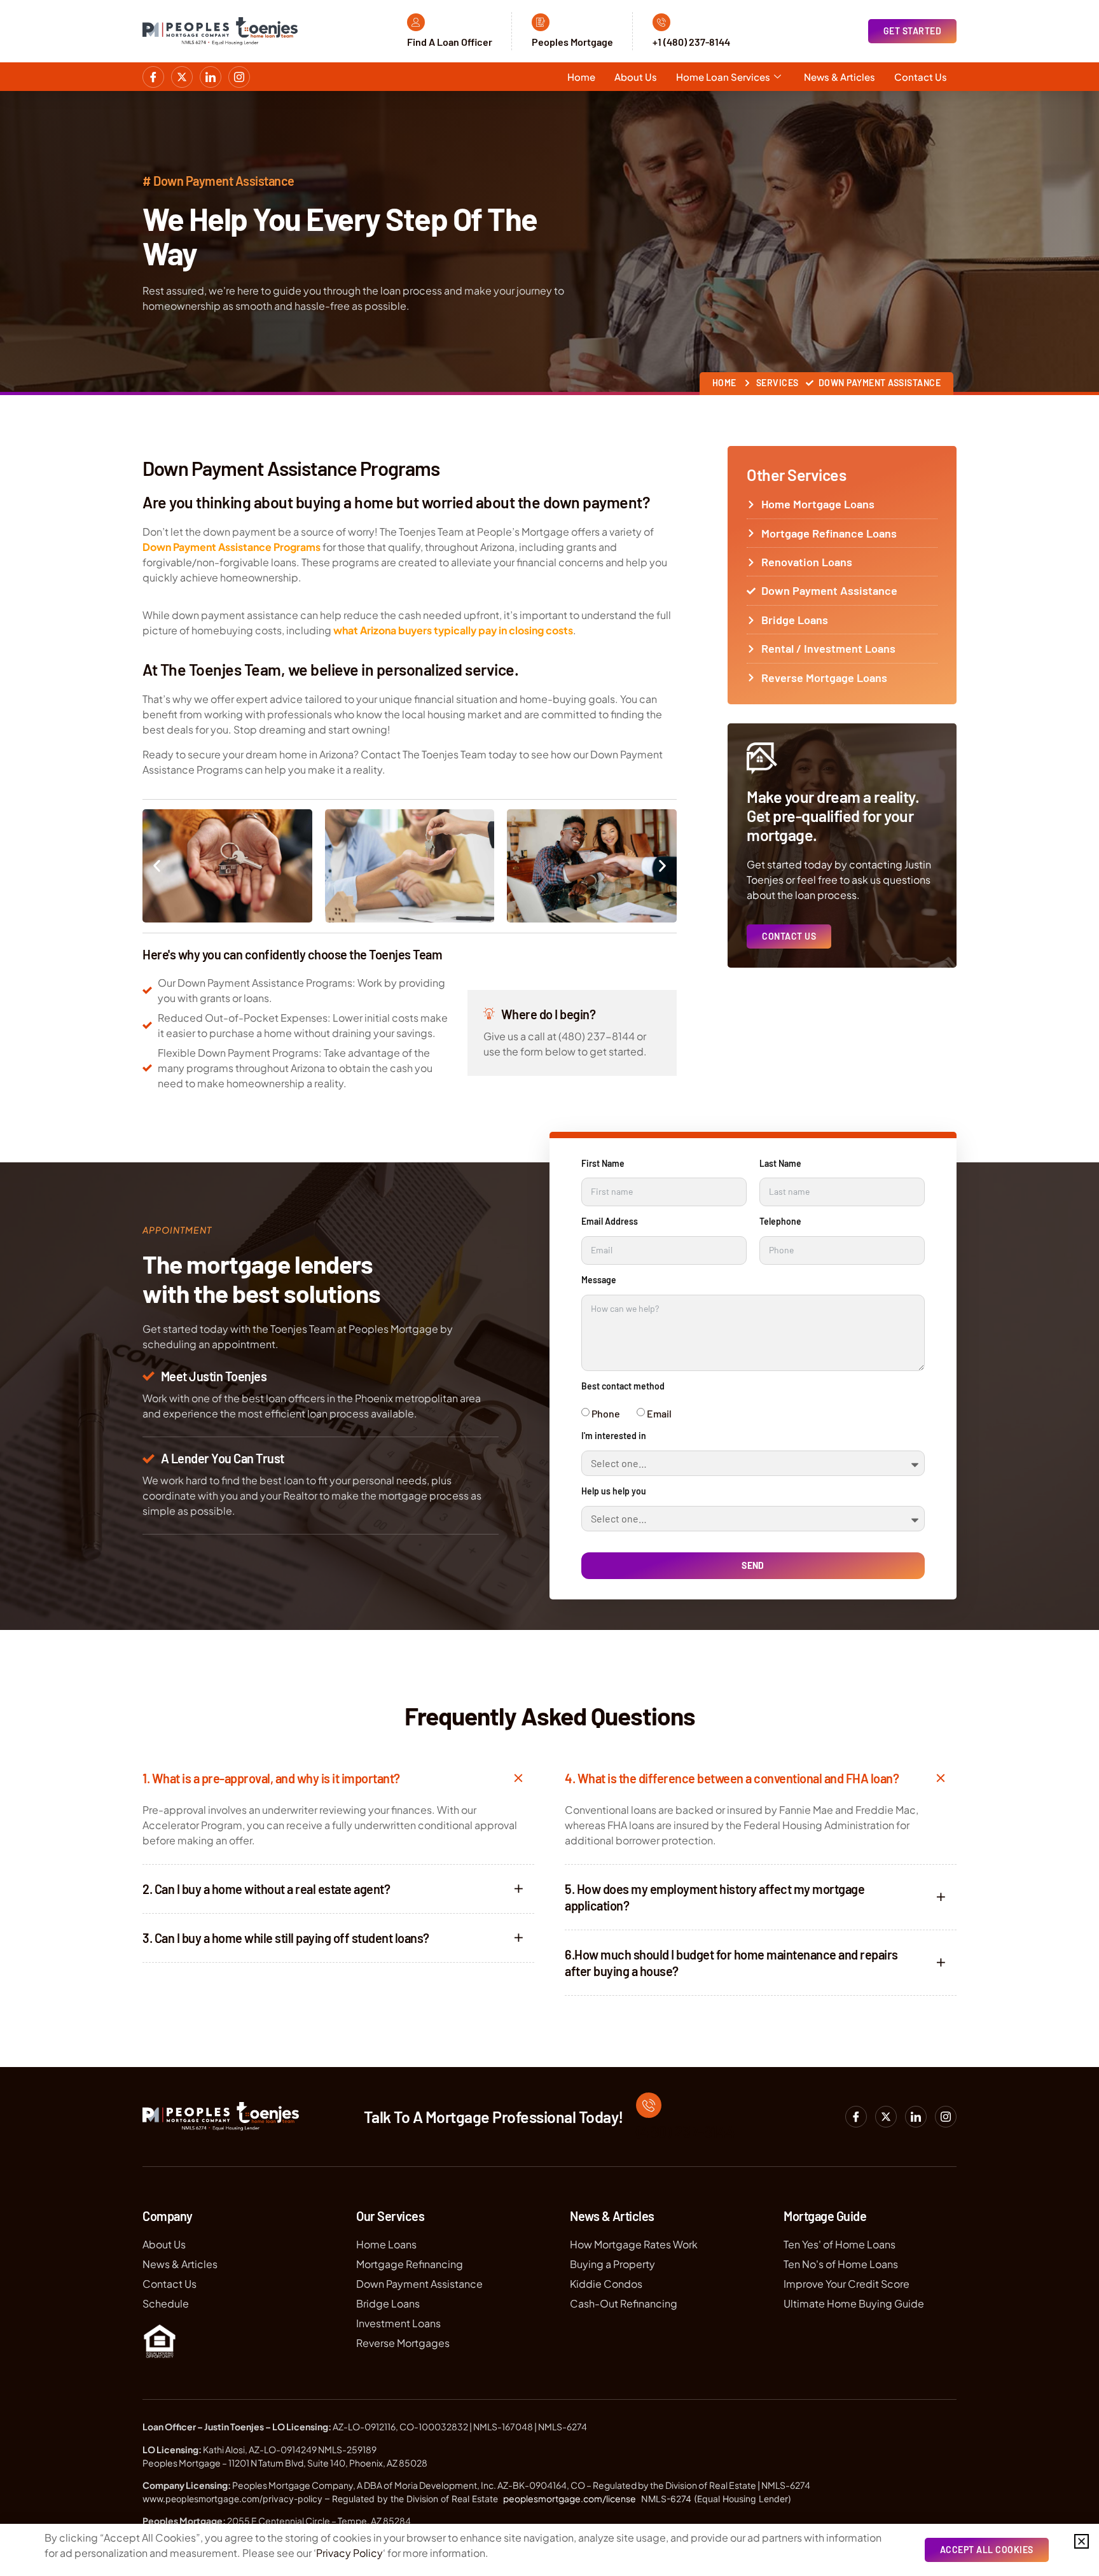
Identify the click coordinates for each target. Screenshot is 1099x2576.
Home (581, 77)
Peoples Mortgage (572, 42)
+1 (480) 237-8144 (691, 42)
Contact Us (921, 77)
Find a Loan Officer (450, 42)
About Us (636, 77)
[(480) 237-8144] (649, 2105)
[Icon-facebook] (153, 77)
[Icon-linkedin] (211, 77)
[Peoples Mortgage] (541, 22)
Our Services (390, 2216)
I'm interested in (614, 1436)
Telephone (780, 1222)
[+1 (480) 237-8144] (661, 22)
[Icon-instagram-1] (239, 77)
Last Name (780, 1164)
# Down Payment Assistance (218, 181)
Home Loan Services (723, 77)
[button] (157, 866)
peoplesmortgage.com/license (570, 2498)
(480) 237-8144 (686, 2131)
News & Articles (840, 77)
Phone (606, 1413)
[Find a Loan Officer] (416, 22)
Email (659, 1413)
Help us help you (614, 1491)
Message (599, 1280)
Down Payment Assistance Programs (232, 547)
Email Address (610, 1222)
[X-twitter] (182, 77)
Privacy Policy (349, 2553)
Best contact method (623, 1386)
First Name (603, 1164)
